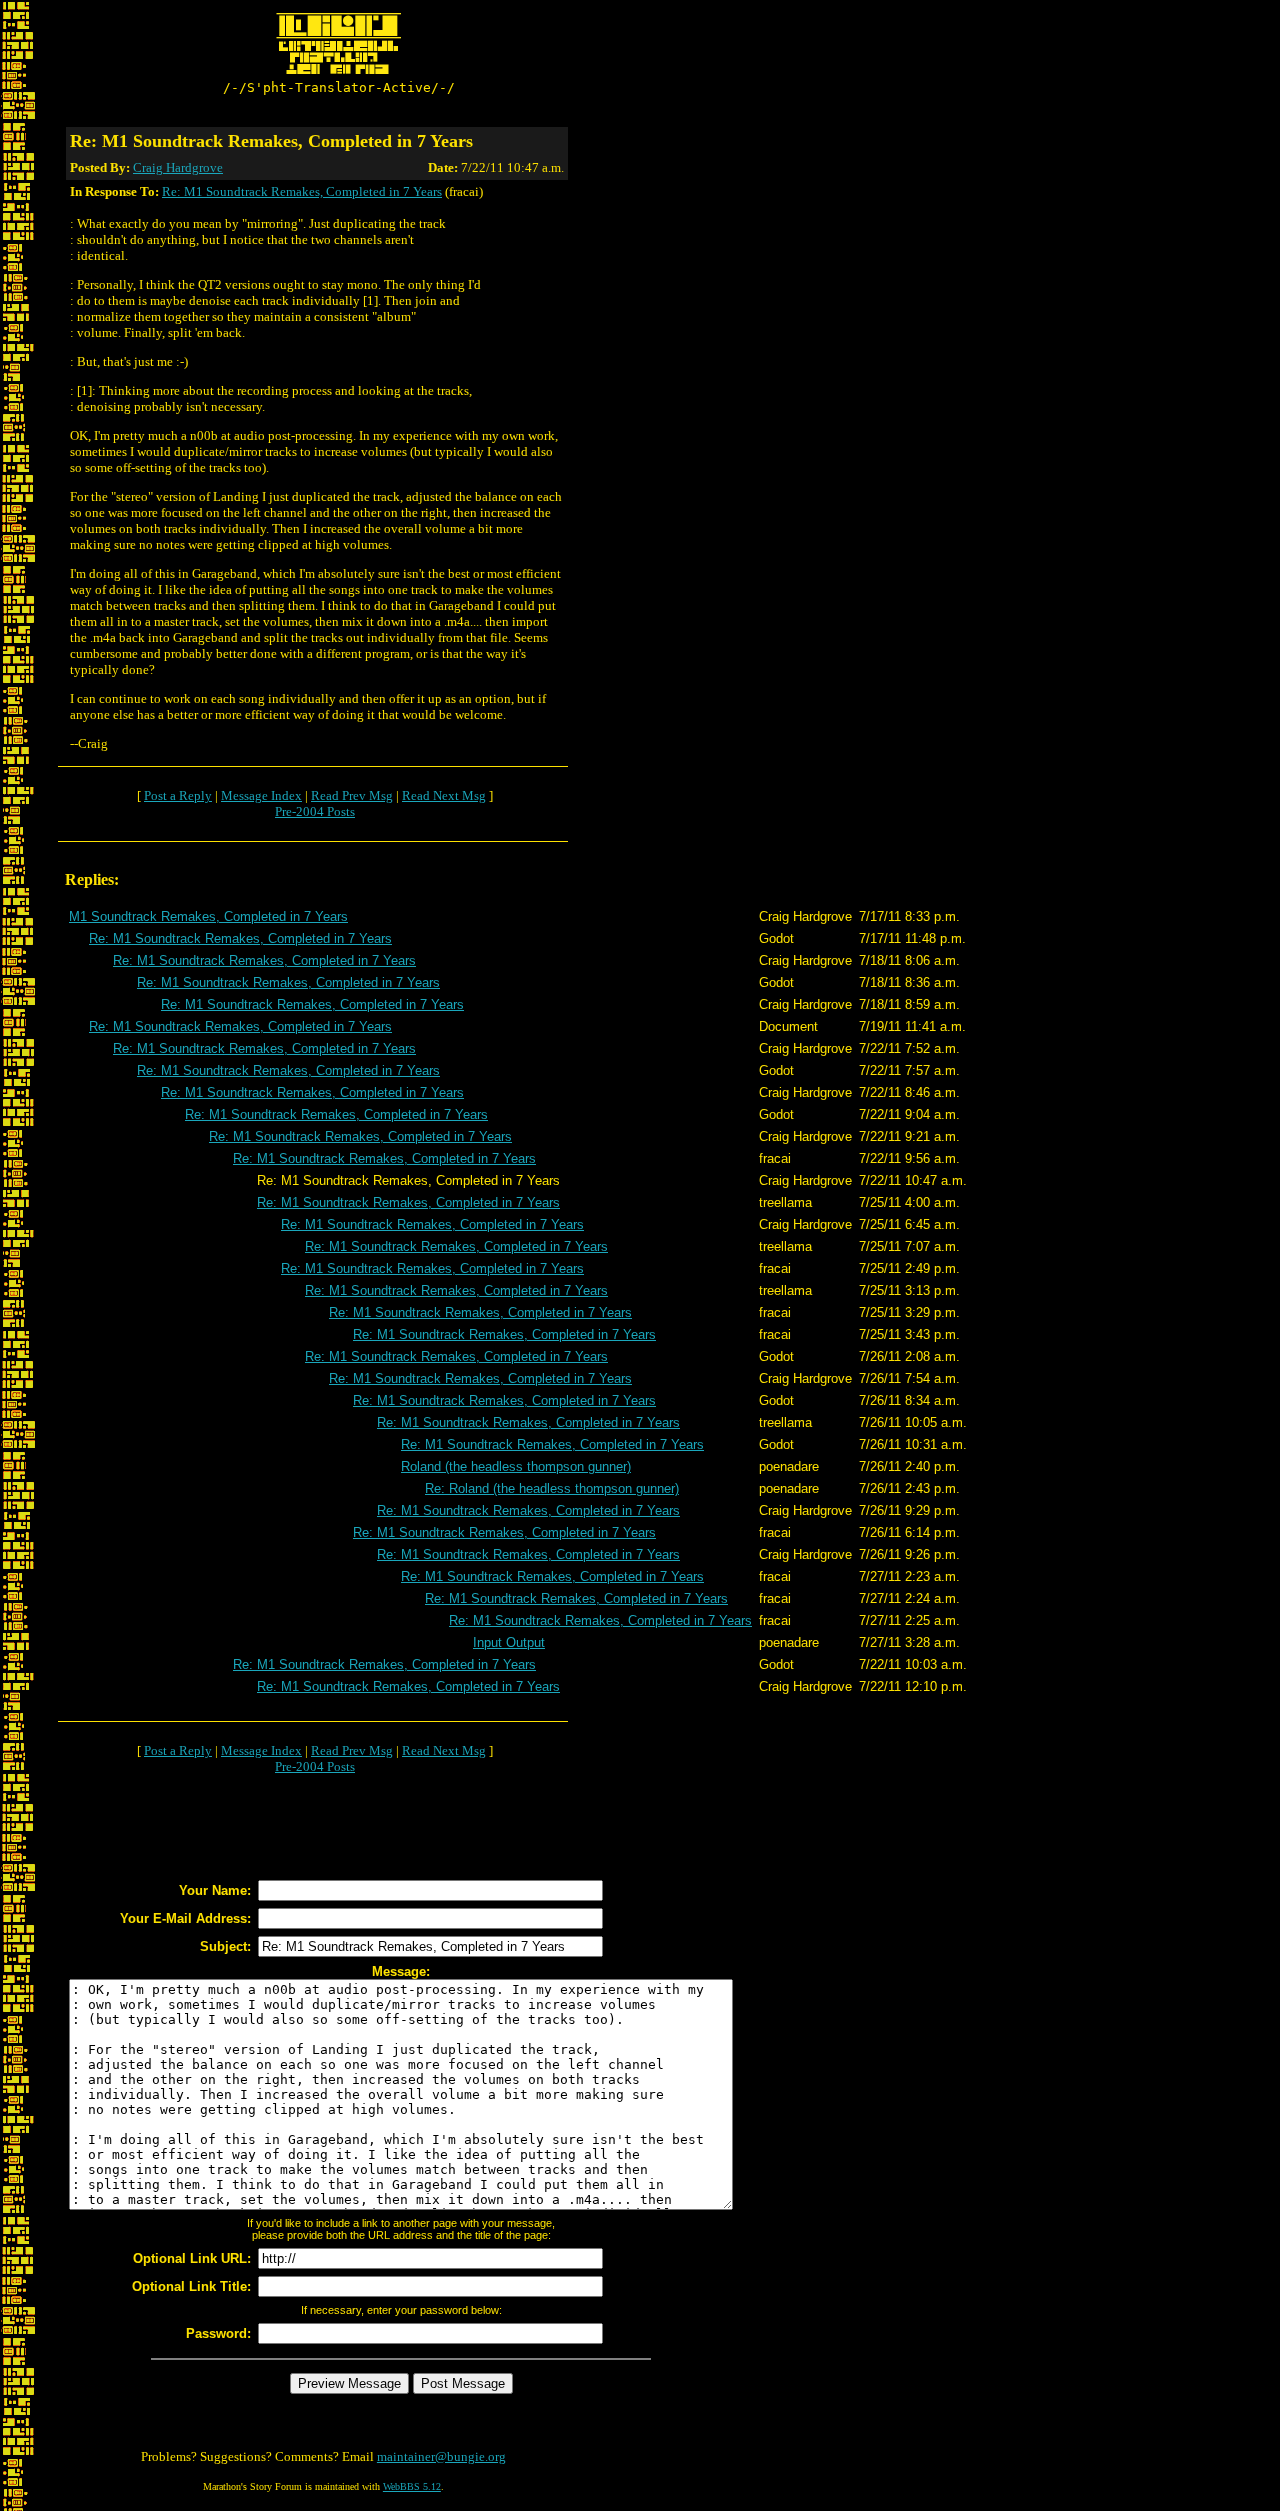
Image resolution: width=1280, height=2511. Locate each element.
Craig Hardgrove (178, 167)
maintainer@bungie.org (441, 2456)
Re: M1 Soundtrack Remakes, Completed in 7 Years (302, 191)
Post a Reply (178, 795)
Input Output (509, 1642)
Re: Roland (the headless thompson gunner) (552, 1488)
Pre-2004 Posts (315, 811)
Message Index (261, 795)
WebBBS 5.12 (412, 2486)
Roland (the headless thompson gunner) (516, 1466)
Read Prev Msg (352, 795)
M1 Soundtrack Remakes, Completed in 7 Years (208, 916)
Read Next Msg (444, 795)
